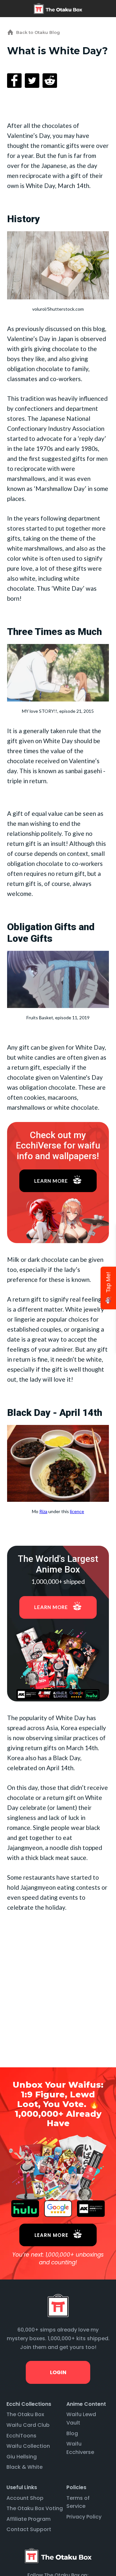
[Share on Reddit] (50, 81)
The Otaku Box (25, 2414)
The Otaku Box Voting (35, 2508)
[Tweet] (32, 81)
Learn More (51, 1181)
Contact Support (29, 2529)
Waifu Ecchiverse (80, 2448)
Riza (43, 1511)
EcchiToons (21, 2436)
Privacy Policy (84, 2517)
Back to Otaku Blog (38, 32)
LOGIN (58, 2372)
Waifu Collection (28, 2446)
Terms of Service (78, 2502)
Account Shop (25, 2498)
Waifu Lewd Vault (81, 2419)
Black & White (24, 2467)
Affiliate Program (29, 2519)
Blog (72, 2433)
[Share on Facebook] (14, 81)
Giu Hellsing (22, 2457)
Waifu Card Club (28, 2425)
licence (77, 1511)
